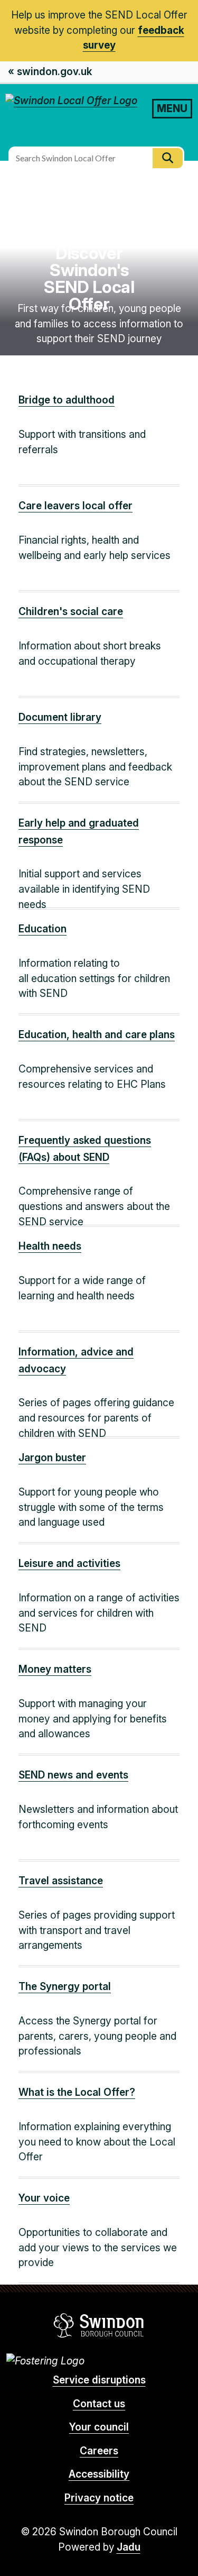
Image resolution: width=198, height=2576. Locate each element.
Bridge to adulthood (67, 400)
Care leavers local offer (76, 506)
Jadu (129, 2547)
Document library (60, 717)
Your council (99, 2427)
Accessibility (99, 2474)
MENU (172, 108)
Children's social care (71, 612)
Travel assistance (61, 1881)
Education (43, 929)
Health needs (50, 1246)
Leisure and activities (69, 1564)
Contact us (99, 2404)
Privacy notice (99, 2498)
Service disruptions (99, 2380)
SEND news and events (73, 1775)
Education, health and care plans (97, 1035)
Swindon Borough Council (99, 2325)
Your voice (44, 2198)
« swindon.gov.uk (50, 72)
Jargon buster (52, 1458)
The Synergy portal (65, 1987)
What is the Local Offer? (77, 2092)
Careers (99, 2451)
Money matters (55, 1669)
